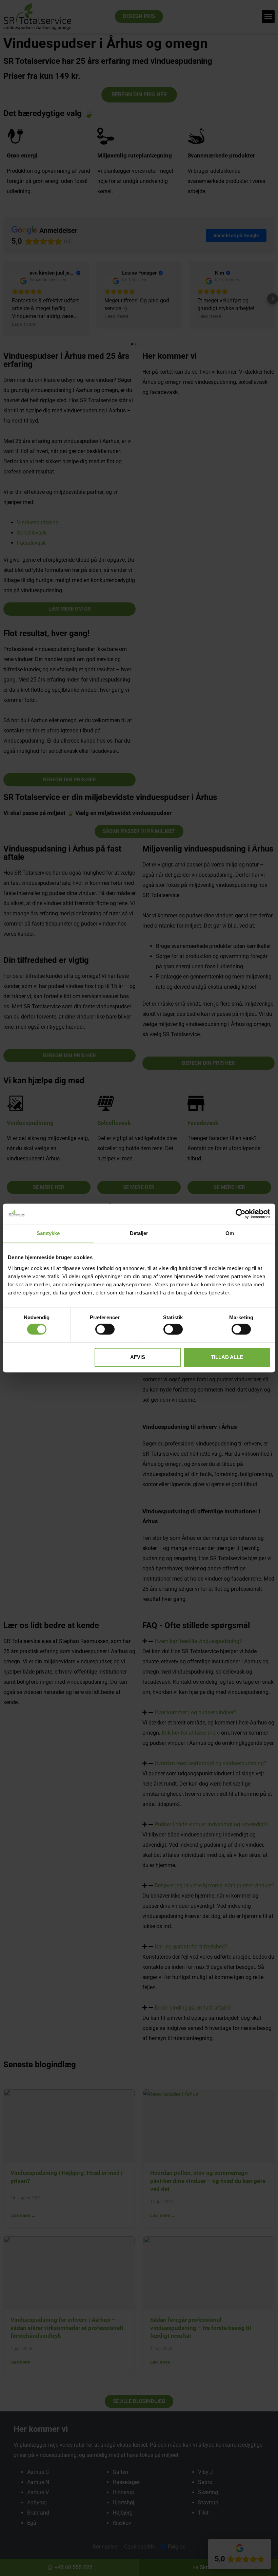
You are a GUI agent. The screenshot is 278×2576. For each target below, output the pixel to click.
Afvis (138, 1357)
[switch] (105, 1329)
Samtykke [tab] (48, 1233)
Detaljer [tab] (139, 1233)
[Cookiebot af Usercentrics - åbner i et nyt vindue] (241, 1214)
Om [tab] (230, 1233)
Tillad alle (227, 1357)
